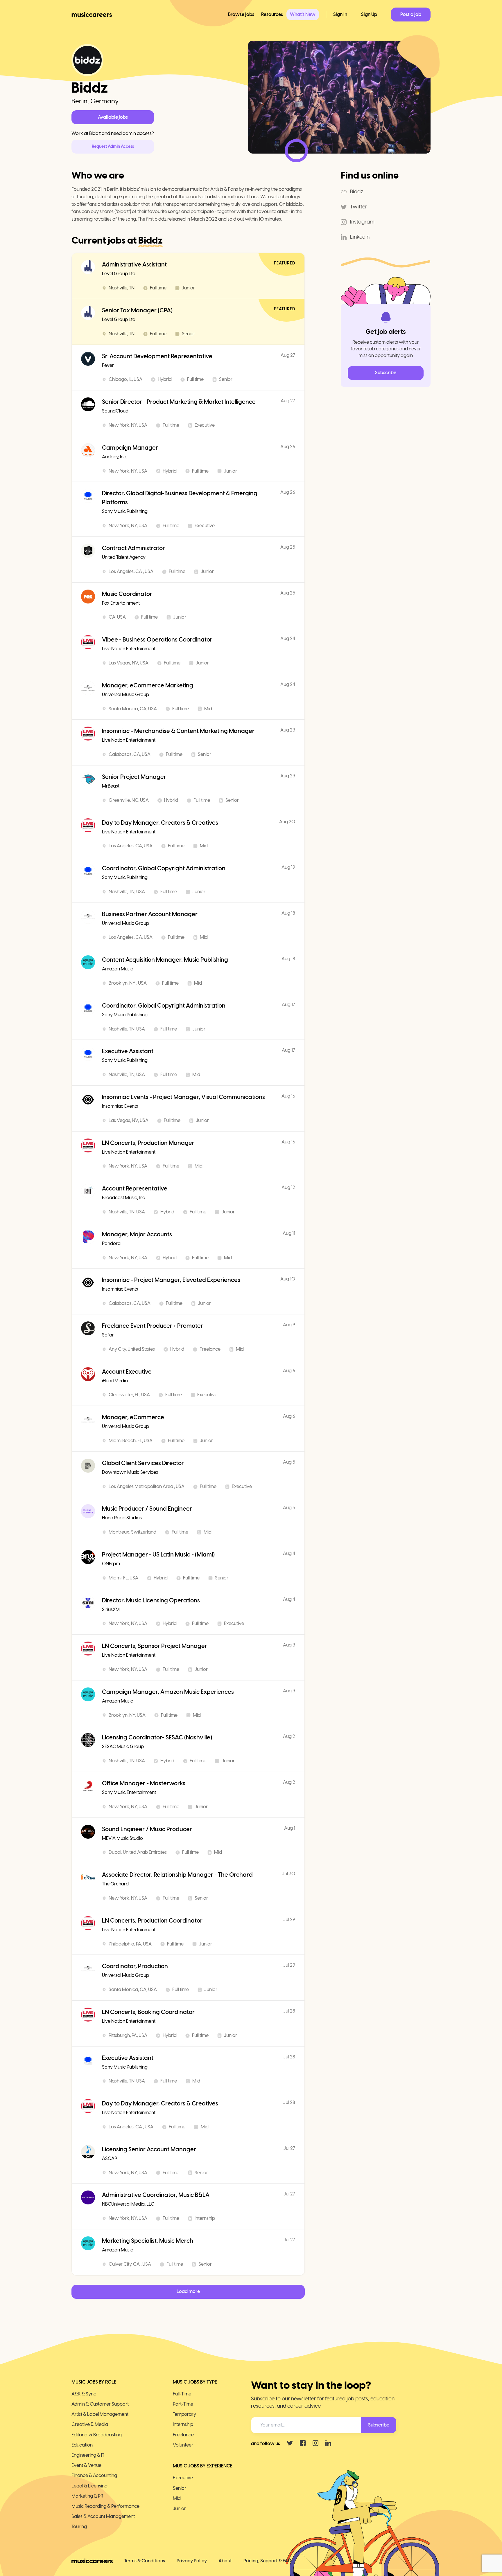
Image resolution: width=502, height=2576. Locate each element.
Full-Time (182, 2394)
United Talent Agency (124, 557)
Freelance (183, 2435)
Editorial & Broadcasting (97, 2435)
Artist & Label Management (100, 2414)
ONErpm (111, 1564)
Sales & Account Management (103, 2516)
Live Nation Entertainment (129, 649)
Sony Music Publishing (125, 511)
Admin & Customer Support (100, 2404)
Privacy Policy (192, 2561)
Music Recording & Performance (105, 2506)
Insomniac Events (120, 1106)
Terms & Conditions (145, 2561)
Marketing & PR (87, 2496)
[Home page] (92, 15)
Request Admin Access (113, 146)
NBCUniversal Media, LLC (128, 2204)
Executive (183, 2478)
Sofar (108, 1335)
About (225, 2561)
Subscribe (386, 373)
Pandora (111, 1243)
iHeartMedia (115, 1381)
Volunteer (183, 2445)
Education (82, 2445)
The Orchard (115, 1884)
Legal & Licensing (89, 2486)
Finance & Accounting (94, 2475)
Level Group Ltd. (119, 274)
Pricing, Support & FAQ (267, 2561)
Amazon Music (118, 969)
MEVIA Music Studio (122, 1838)
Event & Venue (86, 2465)
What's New (303, 14)
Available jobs (113, 117)
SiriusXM (111, 1609)
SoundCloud (115, 411)
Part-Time (183, 2404)
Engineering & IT (88, 2455)
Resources (272, 14)
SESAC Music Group (123, 1747)
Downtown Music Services (130, 1472)
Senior (180, 2488)
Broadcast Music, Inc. (124, 1198)
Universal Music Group (125, 695)
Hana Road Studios (122, 1518)
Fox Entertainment (121, 603)
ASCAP (110, 2158)
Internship (183, 2424)
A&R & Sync (84, 2394)
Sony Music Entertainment (129, 1792)
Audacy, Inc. (114, 457)
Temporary (184, 2414)
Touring (79, 2527)
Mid (177, 2498)
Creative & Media (90, 2424)
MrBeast (111, 786)
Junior (179, 2509)
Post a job (411, 14)
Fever (108, 365)
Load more (188, 2291)
